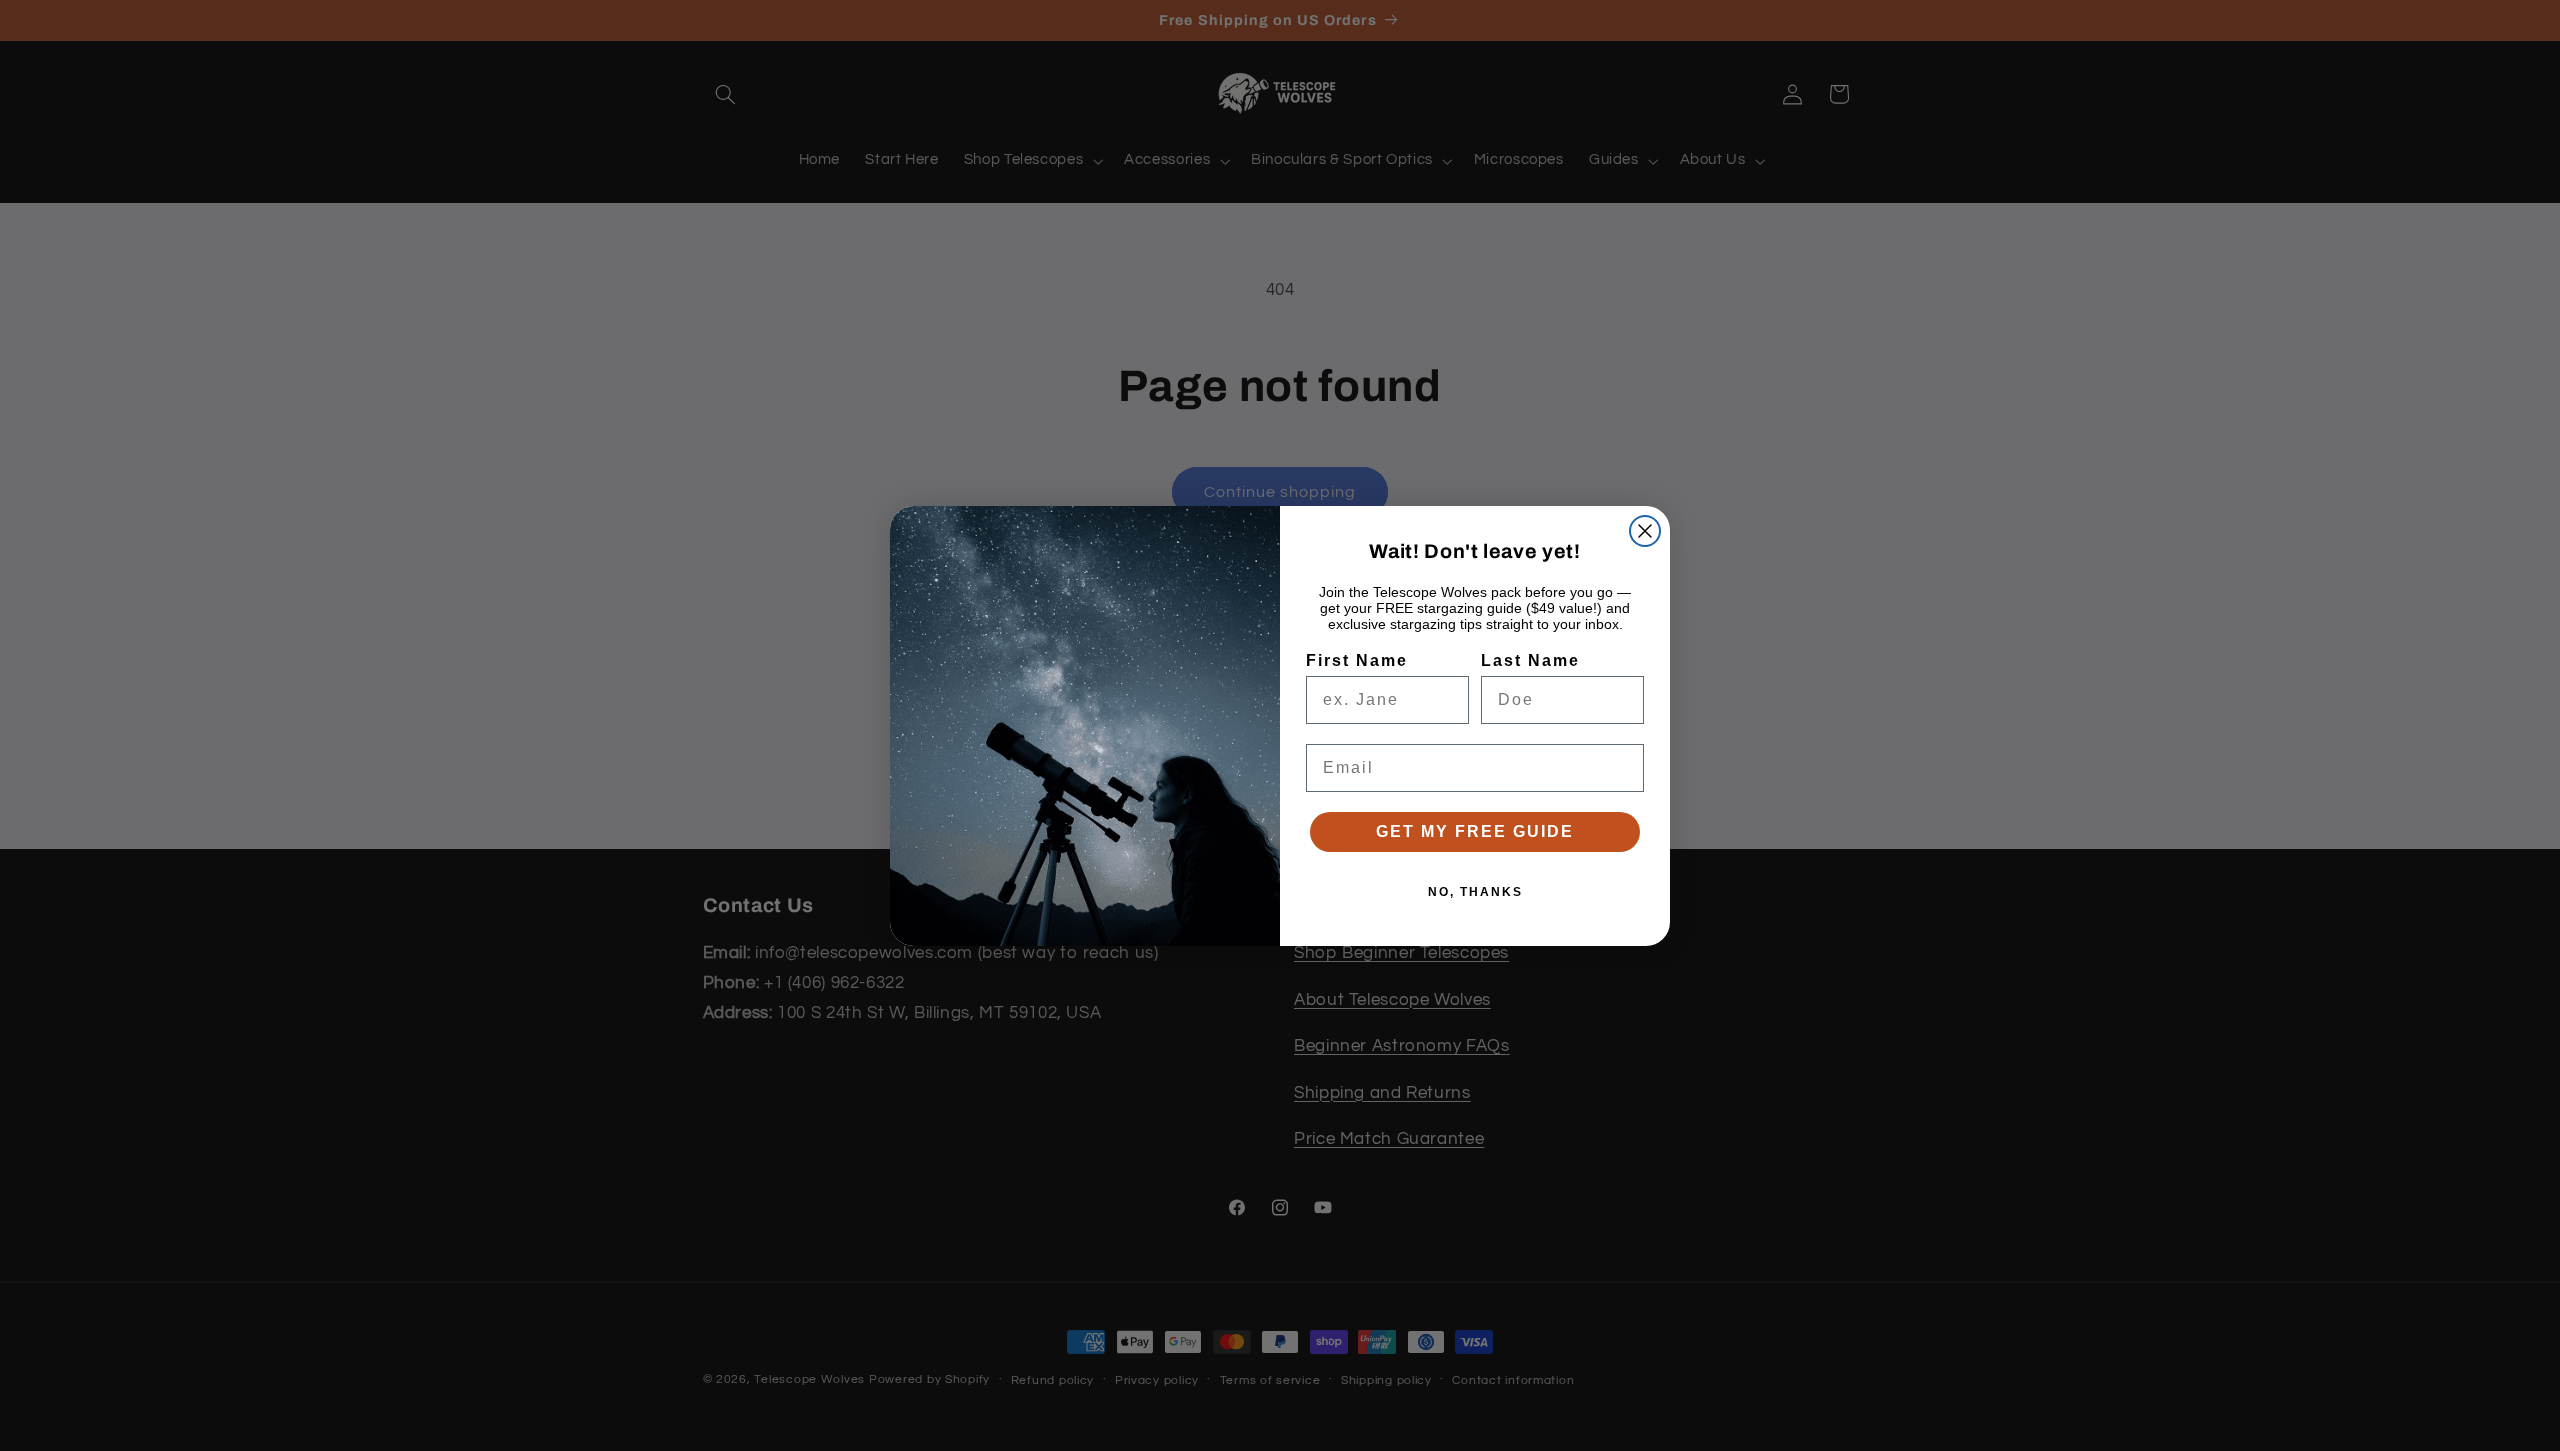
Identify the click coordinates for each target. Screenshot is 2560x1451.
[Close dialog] (1645, 531)
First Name (1357, 660)
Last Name (1530, 660)
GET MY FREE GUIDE (1475, 831)
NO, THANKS (1475, 892)
